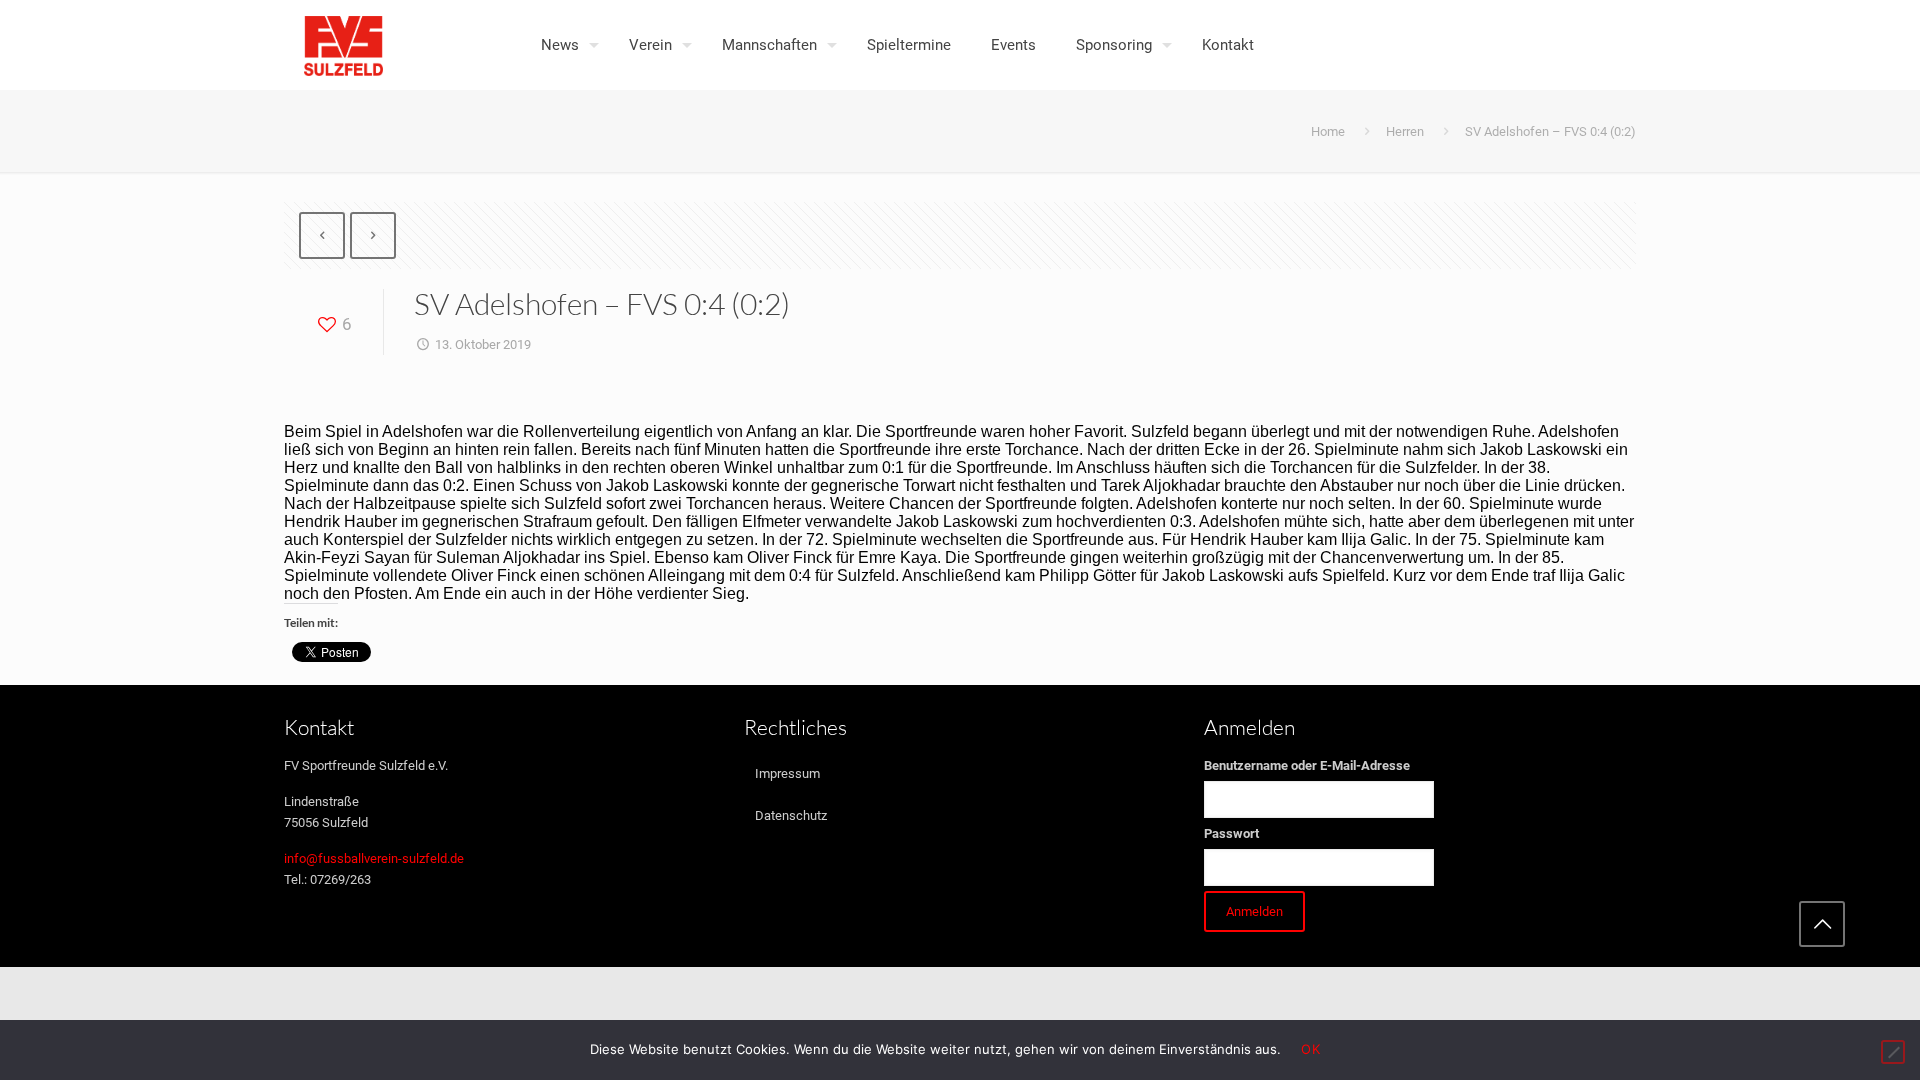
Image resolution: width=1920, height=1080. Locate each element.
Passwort (1231, 833)
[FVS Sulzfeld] (343, 45)
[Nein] (1893, 1052)
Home (1328, 131)
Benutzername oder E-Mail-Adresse (1307, 765)
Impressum (787, 773)
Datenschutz (791, 815)
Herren (1405, 131)
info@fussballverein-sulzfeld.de (374, 858)
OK (1310, 1049)
